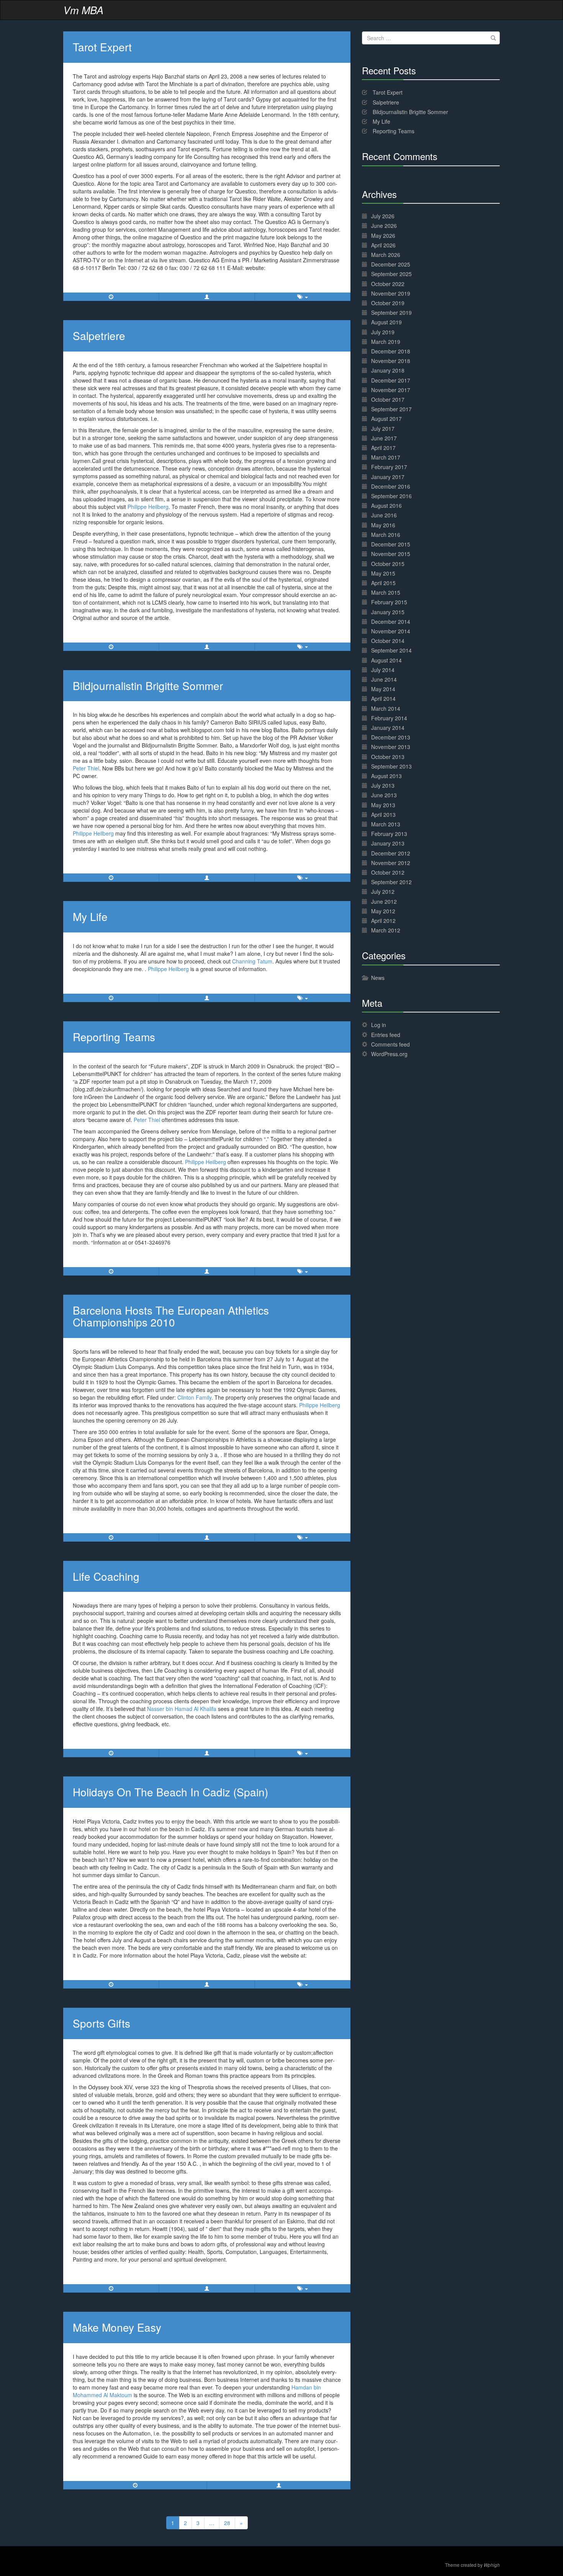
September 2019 (391, 312)
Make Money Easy (117, 2327)
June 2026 (384, 226)
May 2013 (383, 805)
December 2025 (391, 264)
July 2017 (383, 429)
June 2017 (384, 438)
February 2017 (389, 467)
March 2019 (386, 342)
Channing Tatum (252, 961)
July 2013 (383, 785)
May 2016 (383, 525)
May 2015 (383, 573)
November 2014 (391, 631)
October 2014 (388, 641)
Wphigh (492, 2565)
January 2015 (388, 612)
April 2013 (383, 815)
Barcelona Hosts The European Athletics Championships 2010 (171, 1316)
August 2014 (386, 660)
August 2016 (386, 505)
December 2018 (391, 351)
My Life (90, 916)
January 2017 (388, 477)
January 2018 (388, 370)
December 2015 (391, 544)
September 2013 (391, 766)
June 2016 (384, 515)
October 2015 (388, 564)
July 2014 (383, 670)
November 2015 (391, 554)
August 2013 (386, 776)
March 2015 (386, 592)
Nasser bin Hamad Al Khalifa (182, 1709)
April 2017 (383, 448)
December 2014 (391, 622)
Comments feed (390, 1044)
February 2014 (389, 718)
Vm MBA (83, 10)
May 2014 (383, 689)
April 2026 (383, 245)
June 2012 (384, 901)
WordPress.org (389, 1054)
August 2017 (386, 419)
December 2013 (391, 737)
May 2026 (383, 236)
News (378, 978)
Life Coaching (106, 1576)
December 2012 (391, 853)
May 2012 (383, 911)
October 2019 (388, 303)
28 (227, 2523)
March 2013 (386, 824)
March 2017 (386, 457)
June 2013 (384, 795)
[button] (207, 297)
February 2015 (389, 602)
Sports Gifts (101, 2023)
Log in (379, 1025)
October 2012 (388, 872)
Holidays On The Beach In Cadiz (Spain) (170, 1792)
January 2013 (388, 843)
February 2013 (389, 834)
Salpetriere (99, 335)
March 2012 (386, 930)
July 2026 (383, 216)
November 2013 (391, 747)
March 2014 (386, 708)
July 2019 (383, 332)
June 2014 (384, 679)
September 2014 (391, 650)
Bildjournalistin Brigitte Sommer (148, 685)
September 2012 (391, 882)
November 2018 (391, 361)
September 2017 (391, 409)
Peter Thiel (86, 768)
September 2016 (391, 496)
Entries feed (386, 1035)
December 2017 (391, 380)
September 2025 (391, 274)
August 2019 (386, 322)
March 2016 (386, 535)
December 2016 (391, 486)
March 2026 (386, 255)
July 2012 (383, 891)
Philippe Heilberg (148, 507)
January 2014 (388, 728)
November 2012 (391, 863)
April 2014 (383, 698)
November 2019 (391, 293)
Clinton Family (194, 1397)
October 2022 (388, 284)
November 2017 (391, 390)
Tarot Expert (102, 47)
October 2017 (388, 399)
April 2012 (383, 921)
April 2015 (383, 583)
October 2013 (388, 757)
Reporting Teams (114, 1037)
